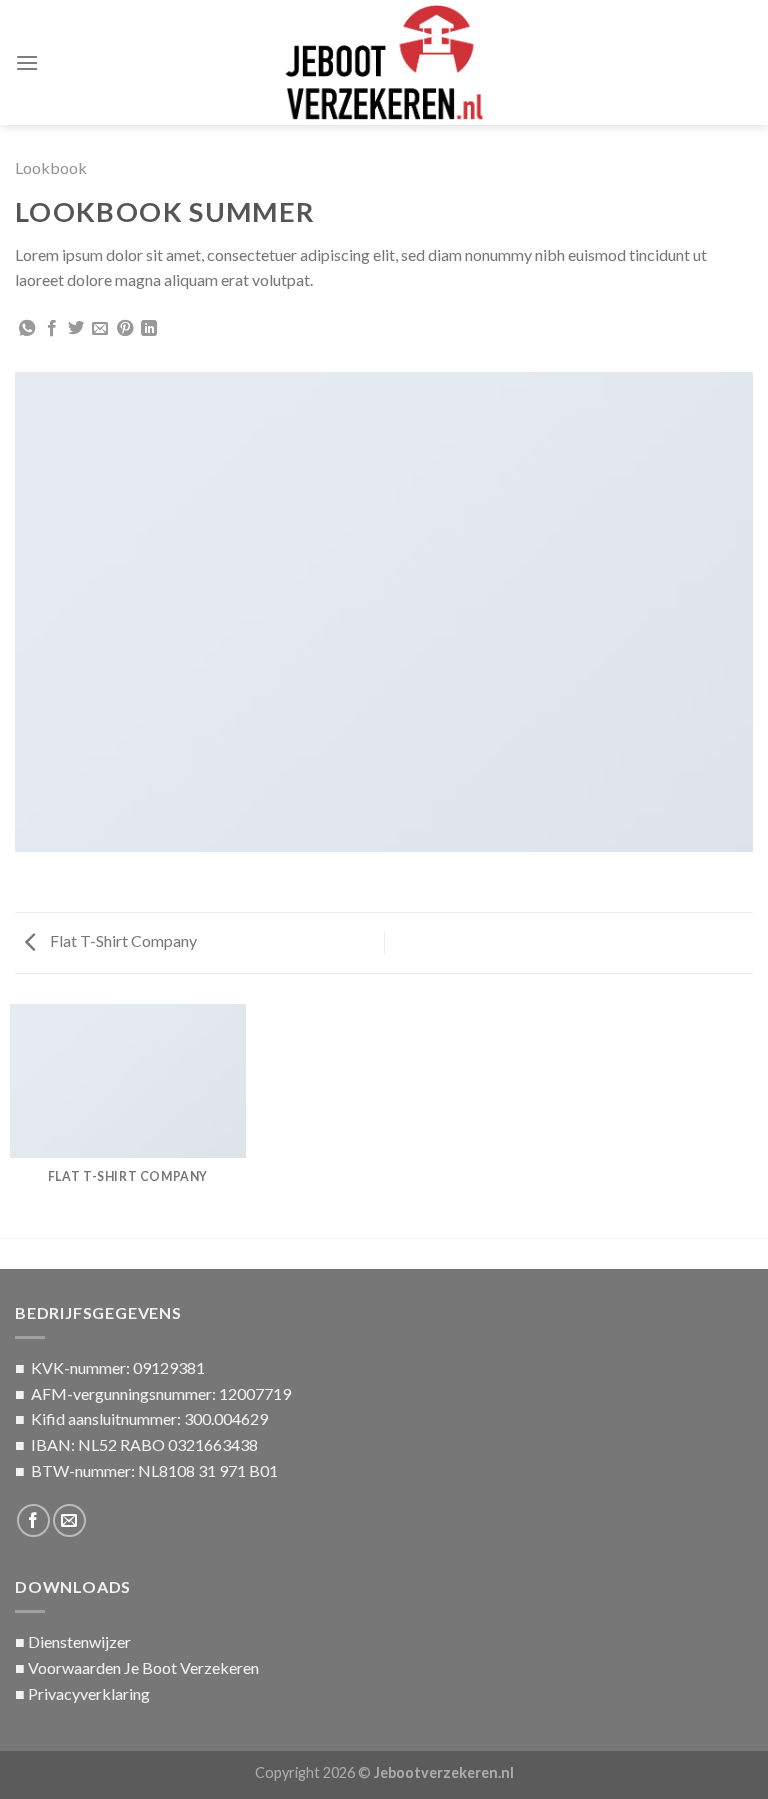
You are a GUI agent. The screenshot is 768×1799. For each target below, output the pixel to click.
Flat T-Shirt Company (122, 940)
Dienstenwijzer (79, 1641)
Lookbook (51, 167)
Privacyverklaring (89, 1693)
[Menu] (27, 62)
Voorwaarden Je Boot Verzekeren (143, 1667)
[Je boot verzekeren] (384, 62)
